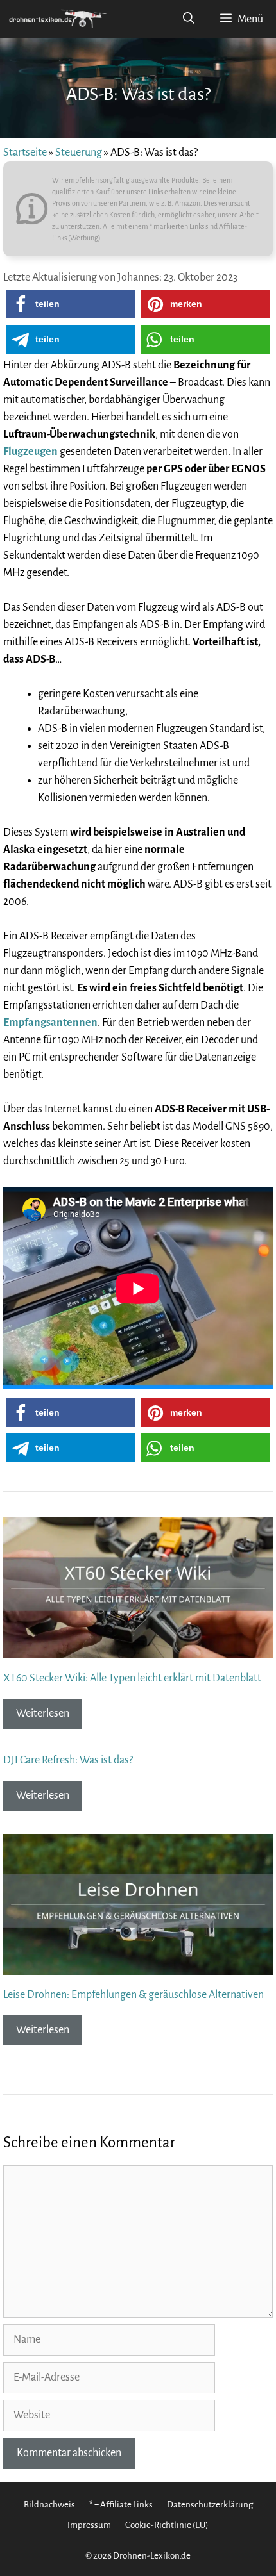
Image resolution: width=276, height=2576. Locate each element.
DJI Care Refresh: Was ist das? (68, 1760)
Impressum (89, 2525)
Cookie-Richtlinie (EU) (167, 2525)
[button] (71, 304)
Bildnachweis (49, 2505)
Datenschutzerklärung (210, 2505)
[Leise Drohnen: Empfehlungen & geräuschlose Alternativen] (138, 1966)
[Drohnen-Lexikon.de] (58, 19)
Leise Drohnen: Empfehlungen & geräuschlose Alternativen (134, 1995)
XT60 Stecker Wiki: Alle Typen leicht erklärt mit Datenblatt (132, 1678)
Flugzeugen (31, 452)
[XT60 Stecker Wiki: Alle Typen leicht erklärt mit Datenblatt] (138, 1649)
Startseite (25, 153)
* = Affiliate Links (121, 2505)
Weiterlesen (43, 1713)
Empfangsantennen (50, 1023)
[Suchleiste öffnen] (189, 19)
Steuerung (79, 153)
